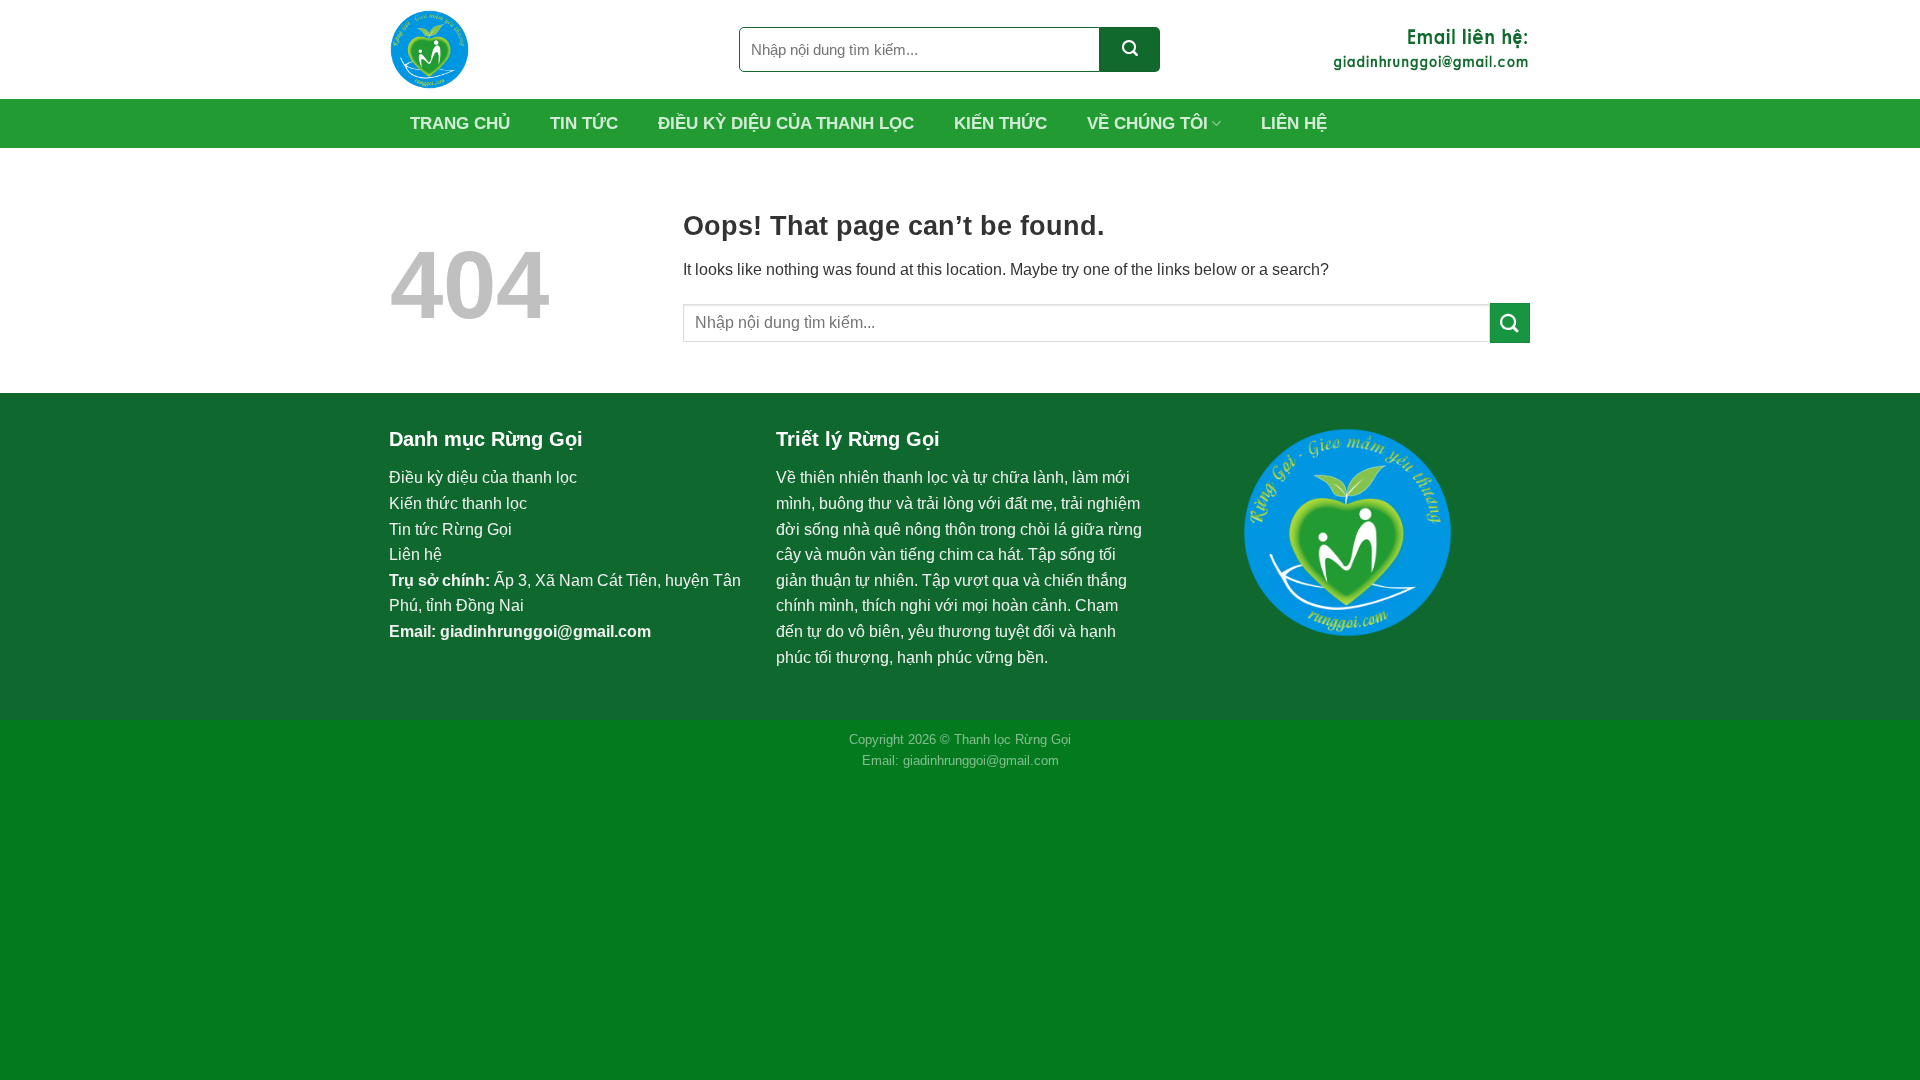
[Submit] (1130, 49)
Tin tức (584, 123)
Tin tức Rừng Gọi (450, 529)
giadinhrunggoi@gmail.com (545, 631)
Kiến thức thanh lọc (458, 503)
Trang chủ (460, 123)
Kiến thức (1000, 123)
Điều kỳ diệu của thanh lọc (786, 123)
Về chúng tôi (1147, 123)
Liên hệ (1294, 123)
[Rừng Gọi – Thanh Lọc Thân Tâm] (549, 49)
